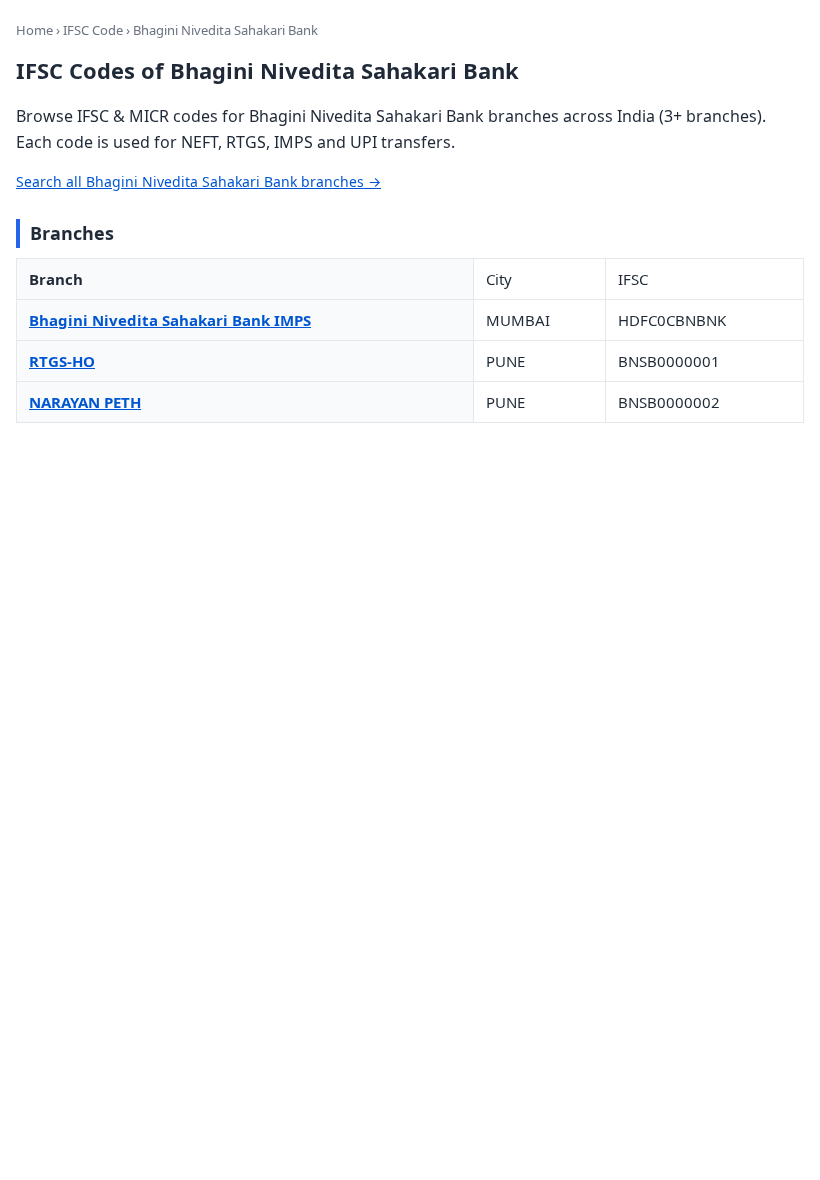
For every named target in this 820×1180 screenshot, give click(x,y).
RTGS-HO (62, 361)
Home (34, 30)
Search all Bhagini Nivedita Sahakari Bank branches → (198, 181)
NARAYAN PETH (85, 402)
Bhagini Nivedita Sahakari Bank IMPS (170, 320)
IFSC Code (93, 30)
